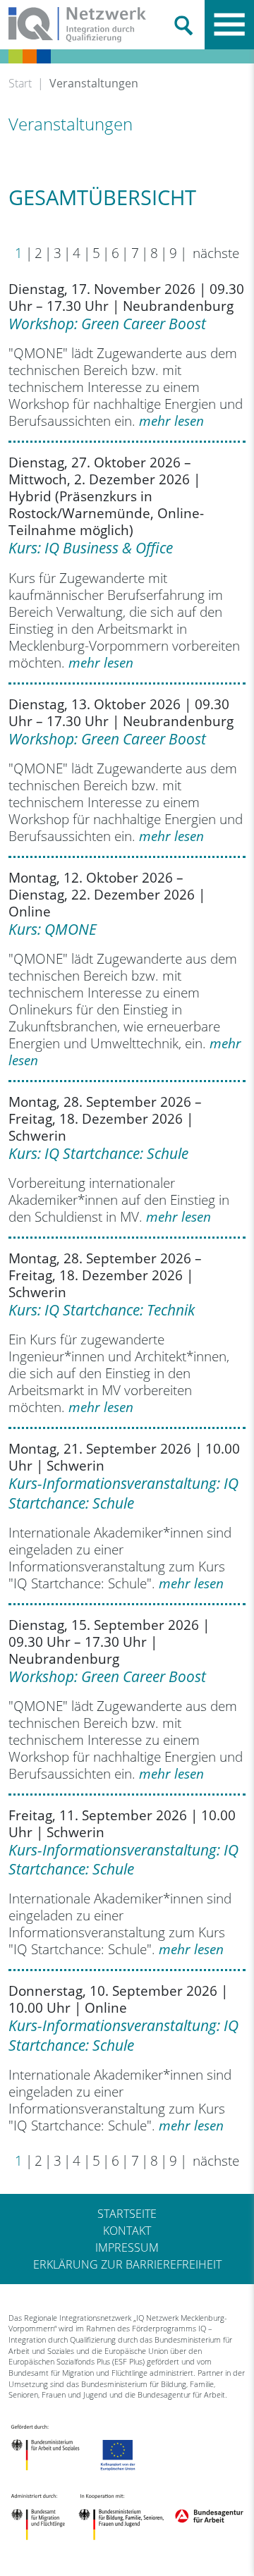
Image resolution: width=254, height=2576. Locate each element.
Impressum (127, 2247)
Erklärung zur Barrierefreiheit (127, 2264)
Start (20, 83)
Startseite (127, 2214)
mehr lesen (171, 421)
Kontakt (127, 2231)
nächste (214, 253)
